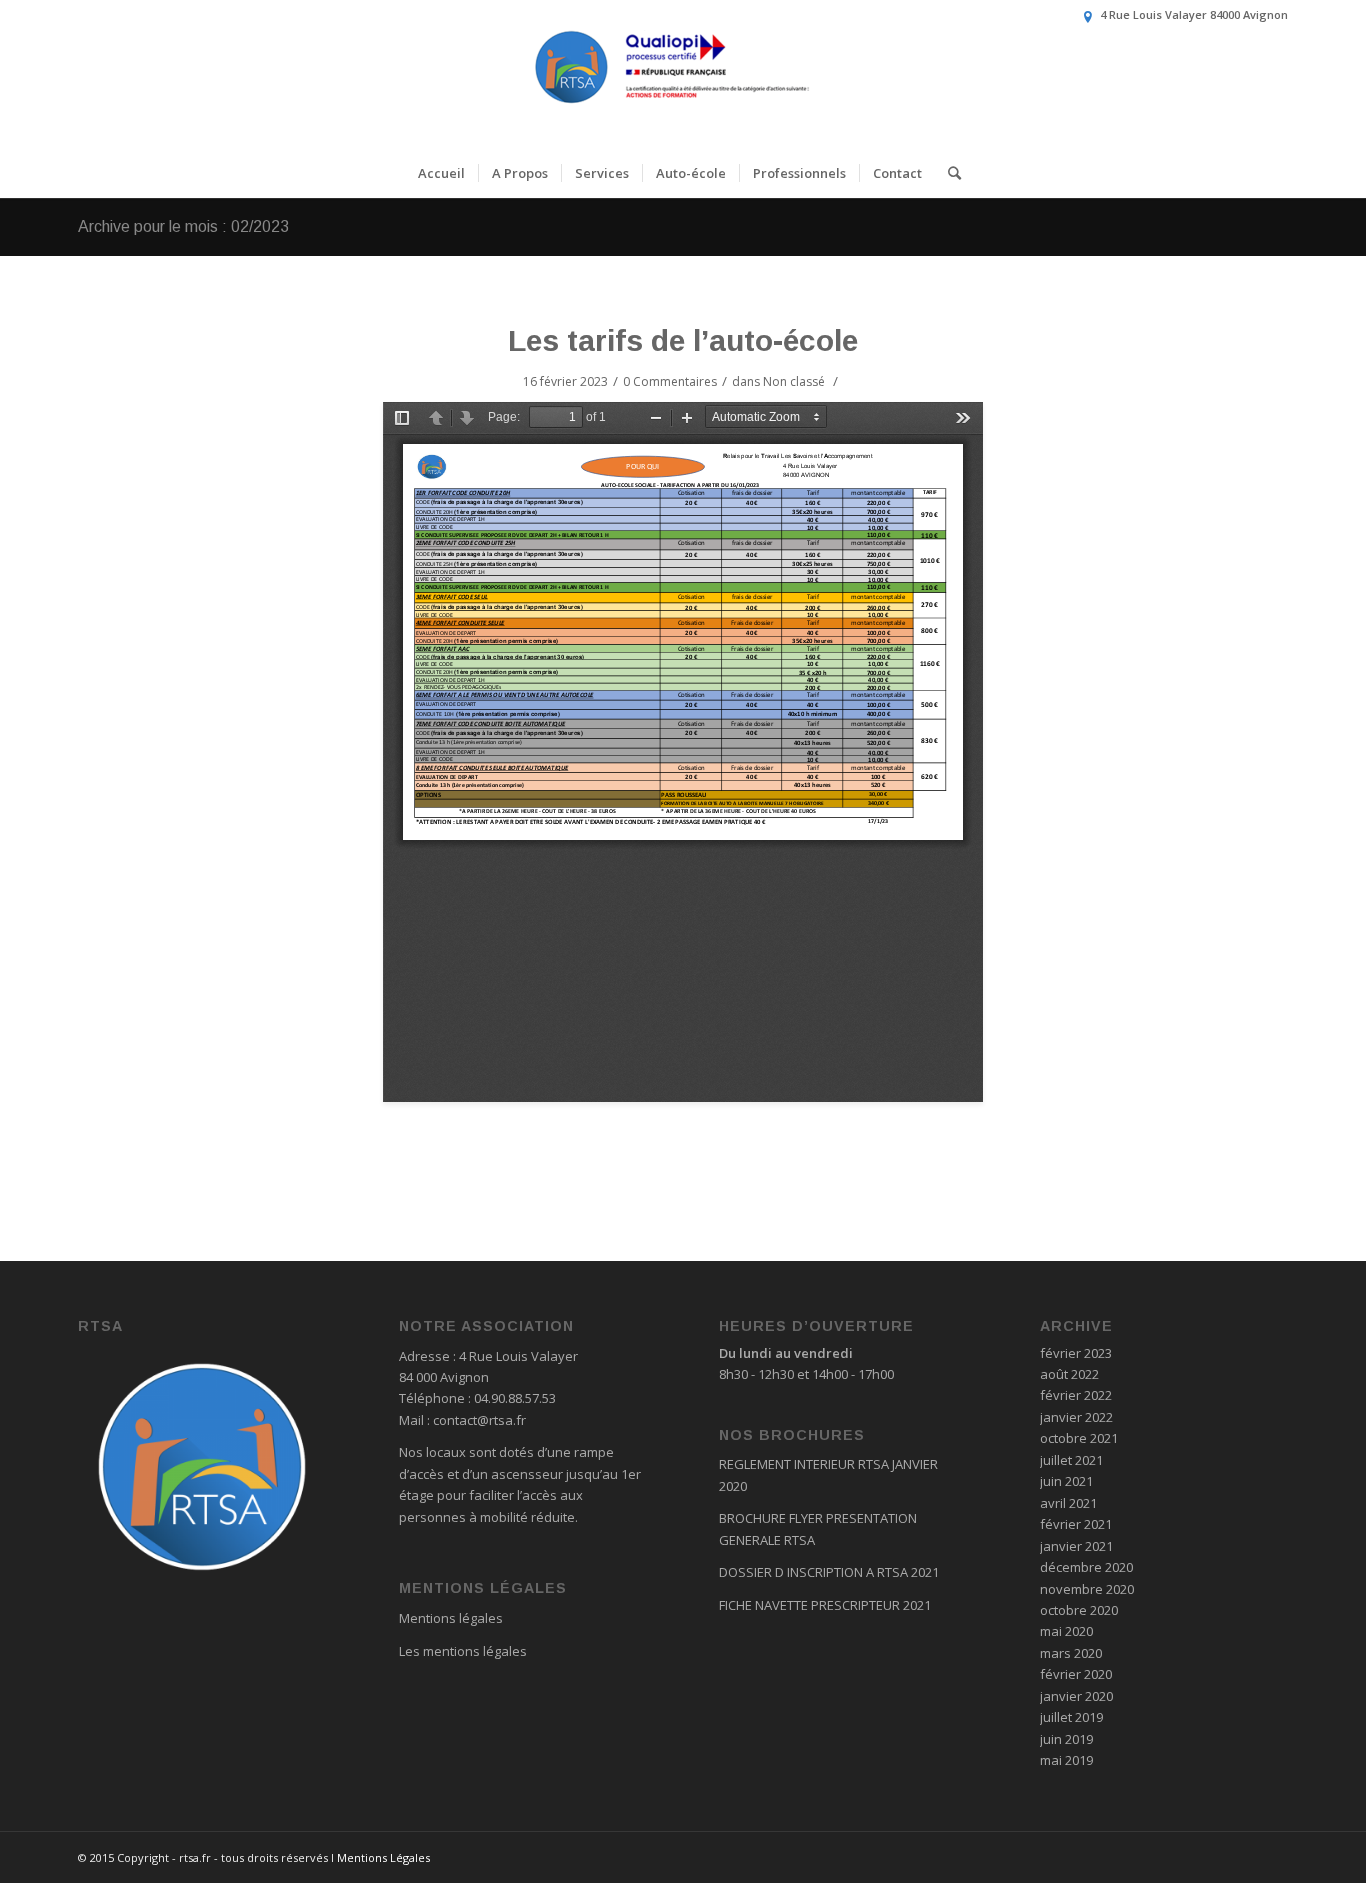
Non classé (794, 381)
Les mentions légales (463, 1651)
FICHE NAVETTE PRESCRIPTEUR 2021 (825, 1605)
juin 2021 (1066, 1481)
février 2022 (1076, 1395)
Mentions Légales (383, 1857)
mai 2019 (1066, 1760)
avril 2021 (1068, 1503)
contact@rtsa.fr (479, 1420)
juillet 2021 (1071, 1460)
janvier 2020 (1076, 1696)
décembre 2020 (1086, 1567)
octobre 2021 (1079, 1438)
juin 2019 (1066, 1739)
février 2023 (1076, 1353)
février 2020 (1076, 1674)
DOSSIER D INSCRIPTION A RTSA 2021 (829, 1572)
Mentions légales (451, 1618)
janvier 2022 (1076, 1417)
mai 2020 (1066, 1631)
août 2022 (1069, 1374)
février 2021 (1076, 1524)
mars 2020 (1071, 1653)
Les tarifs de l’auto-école (683, 340)
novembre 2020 (1087, 1589)
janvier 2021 (1076, 1546)
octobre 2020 (1079, 1610)
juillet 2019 (1071, 1717)
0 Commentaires (670, 381)
